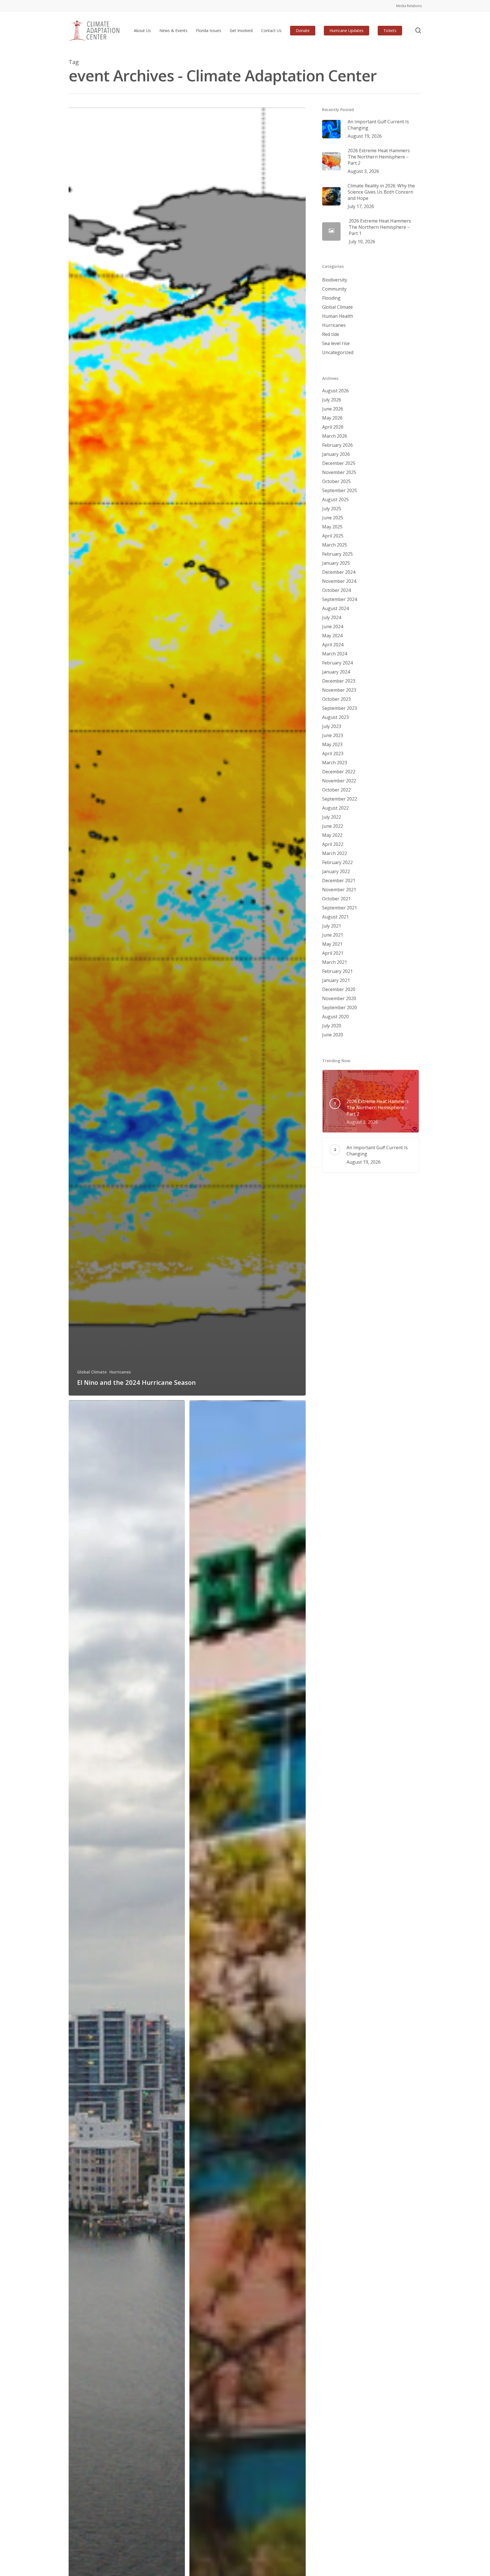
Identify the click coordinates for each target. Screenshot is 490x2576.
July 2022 (332, 817)
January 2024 (336, 672)
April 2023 (333, 753)
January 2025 (336, 563)
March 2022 (335, 853)
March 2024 (335, 654)
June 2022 (333, 826)
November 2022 (339, 781)
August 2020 (335, 1017)
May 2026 (332, 418)
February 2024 (337, 663)
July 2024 (332, 617)
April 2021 (333, 953)
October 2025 (336, 481)
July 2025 (332, 509)
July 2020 (332, 1026)
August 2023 (335, 717)
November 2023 (339, 690)
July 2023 (332, 726)
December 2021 (339, 880)
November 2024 (339, 581)
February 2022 (337, 862)
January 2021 (336, 980)
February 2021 (337, 971)
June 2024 (333, 626)
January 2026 (336, 454)
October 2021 (336, 899)
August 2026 (335, 391)
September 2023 (340, 708)
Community (334, 289)
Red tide (331, 334)
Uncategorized (338, 352)
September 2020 (340, 1007)
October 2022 (336, 790)
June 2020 (333, 1035)
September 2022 (340, 799)
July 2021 (332, 926)
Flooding (331, 298)
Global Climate (92, 1372)
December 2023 (339, 681)
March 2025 (335, 545)
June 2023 (333, 735)
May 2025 (332, 527)
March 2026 (335, 436)
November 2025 (339, 472)
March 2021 (335, 962)
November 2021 (339, 890)
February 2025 (337, 554)
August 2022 (335, 808)
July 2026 (332, 400)
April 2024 (333, 645)
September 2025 (340, 490)
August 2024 (335, 608)
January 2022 (336, 871)
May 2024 (332, 636)
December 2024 (339, 572)
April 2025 (333, 536)
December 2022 (339, 772)
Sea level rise (336, 343)
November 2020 (339, 998)
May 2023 (332, 744)
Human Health (338, 316)
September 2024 (340, 599)
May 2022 (332, 835)
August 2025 (335, 499)
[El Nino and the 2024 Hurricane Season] (187, 752)
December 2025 (339, 463)
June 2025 (333, 518)
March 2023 (335, 763)
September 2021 (340, 908)
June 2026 (333, 409)
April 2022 (333, 844)
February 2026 (337, 445)
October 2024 (336, 590)
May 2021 (332, 944)
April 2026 (333, 427)
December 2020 (339, 989)
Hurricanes (120, 1372)
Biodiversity (335, 280)
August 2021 (335, 917)
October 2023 (336, 699)
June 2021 (333, 935)
